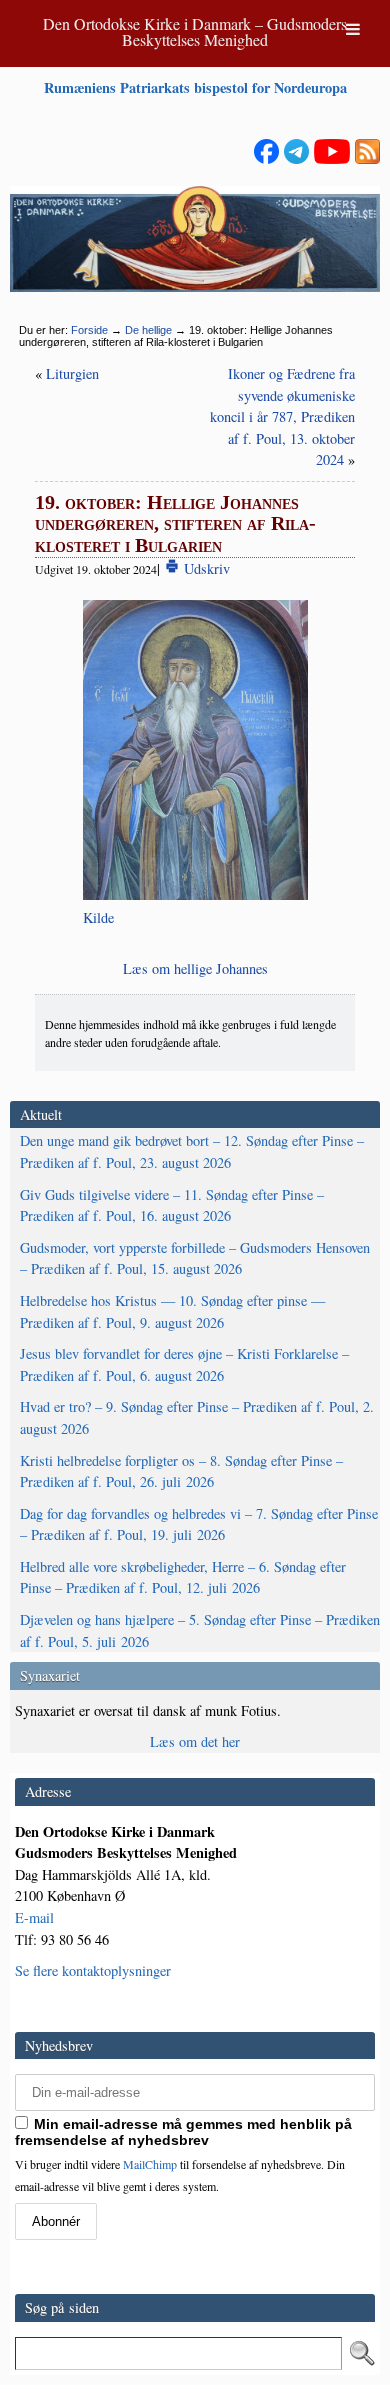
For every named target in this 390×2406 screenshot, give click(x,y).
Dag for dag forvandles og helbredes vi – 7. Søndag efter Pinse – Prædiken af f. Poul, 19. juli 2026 (199, 1524)
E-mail (34, 1917)
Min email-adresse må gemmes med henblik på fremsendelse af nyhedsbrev (183, 2132)
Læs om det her (195, 1741)
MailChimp (150, 2164)
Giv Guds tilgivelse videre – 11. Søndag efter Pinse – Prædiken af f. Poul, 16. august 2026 (172, 1205)
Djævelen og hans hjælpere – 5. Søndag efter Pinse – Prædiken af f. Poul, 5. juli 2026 (200, 1630)
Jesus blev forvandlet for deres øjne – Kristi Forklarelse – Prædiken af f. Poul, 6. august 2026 (184, 1364)
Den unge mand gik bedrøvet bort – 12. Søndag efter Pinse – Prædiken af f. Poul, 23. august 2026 (192, 1151)
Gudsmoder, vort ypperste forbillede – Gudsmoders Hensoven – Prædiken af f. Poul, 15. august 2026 (195, 1258)
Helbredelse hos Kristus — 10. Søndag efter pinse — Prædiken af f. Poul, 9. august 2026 (172, 1311)
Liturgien (72, 373)
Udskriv (205, 568)
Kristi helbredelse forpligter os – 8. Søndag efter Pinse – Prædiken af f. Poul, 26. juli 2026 (181, 1471)
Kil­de (98, 917)
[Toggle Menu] (353, 29)
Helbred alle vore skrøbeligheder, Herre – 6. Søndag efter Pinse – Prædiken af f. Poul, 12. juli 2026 (183, 1577)
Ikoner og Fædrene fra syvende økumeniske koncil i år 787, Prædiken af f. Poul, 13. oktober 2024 (282, 416)
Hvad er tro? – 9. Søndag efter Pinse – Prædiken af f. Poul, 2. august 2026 (197, 1417)
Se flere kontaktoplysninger (93, 1970)
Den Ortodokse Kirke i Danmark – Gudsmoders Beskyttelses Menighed (195, 31)
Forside (89, 330)
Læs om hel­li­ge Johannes (195, 968)
